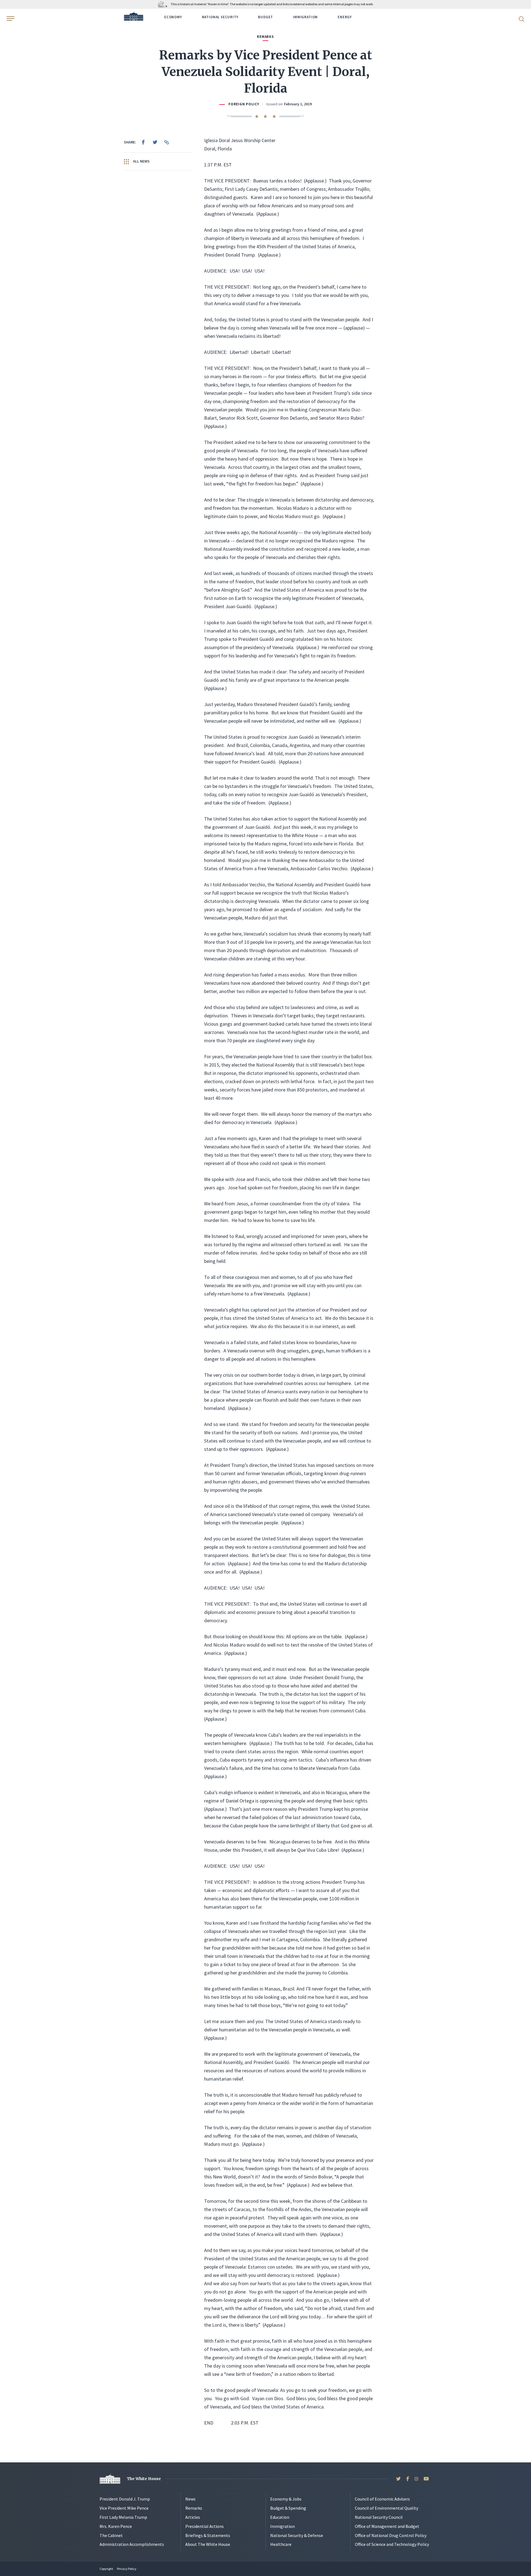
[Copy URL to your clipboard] (166, 142)
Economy (173, 17)
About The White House (208, 2544)
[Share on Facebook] (143, 142)
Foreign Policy (244, 104)
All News (141, 161)
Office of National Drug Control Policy (391, 2535)
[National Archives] (164, 4)
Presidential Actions (205, 2526)
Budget (265, 17)
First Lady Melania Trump (123, 2517)
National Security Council (379, 2517)
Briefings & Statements (208, 2535)
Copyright (106, 2569)
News (190, 2499)
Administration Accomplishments (132, 2544)
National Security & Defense (297, 2535)
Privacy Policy (127, 2569)
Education (280, 2517)
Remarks (194, 2508)
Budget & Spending (288, 2508)
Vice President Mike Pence (124, 2508)
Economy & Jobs (286, 2499)
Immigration (305, 17)
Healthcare (281, 2544)
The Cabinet (111, 2535)
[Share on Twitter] (155, 142)
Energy (345, 17)
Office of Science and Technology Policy (392, 2544)
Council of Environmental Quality (386, 2508)
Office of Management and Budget (387, 2526)
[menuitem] (143, 142)
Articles (193, 2517)
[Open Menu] (10, 19)
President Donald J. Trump (125, 2499)
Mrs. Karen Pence (116, 2526)
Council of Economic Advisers (382, 2499)
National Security (220, 17)
